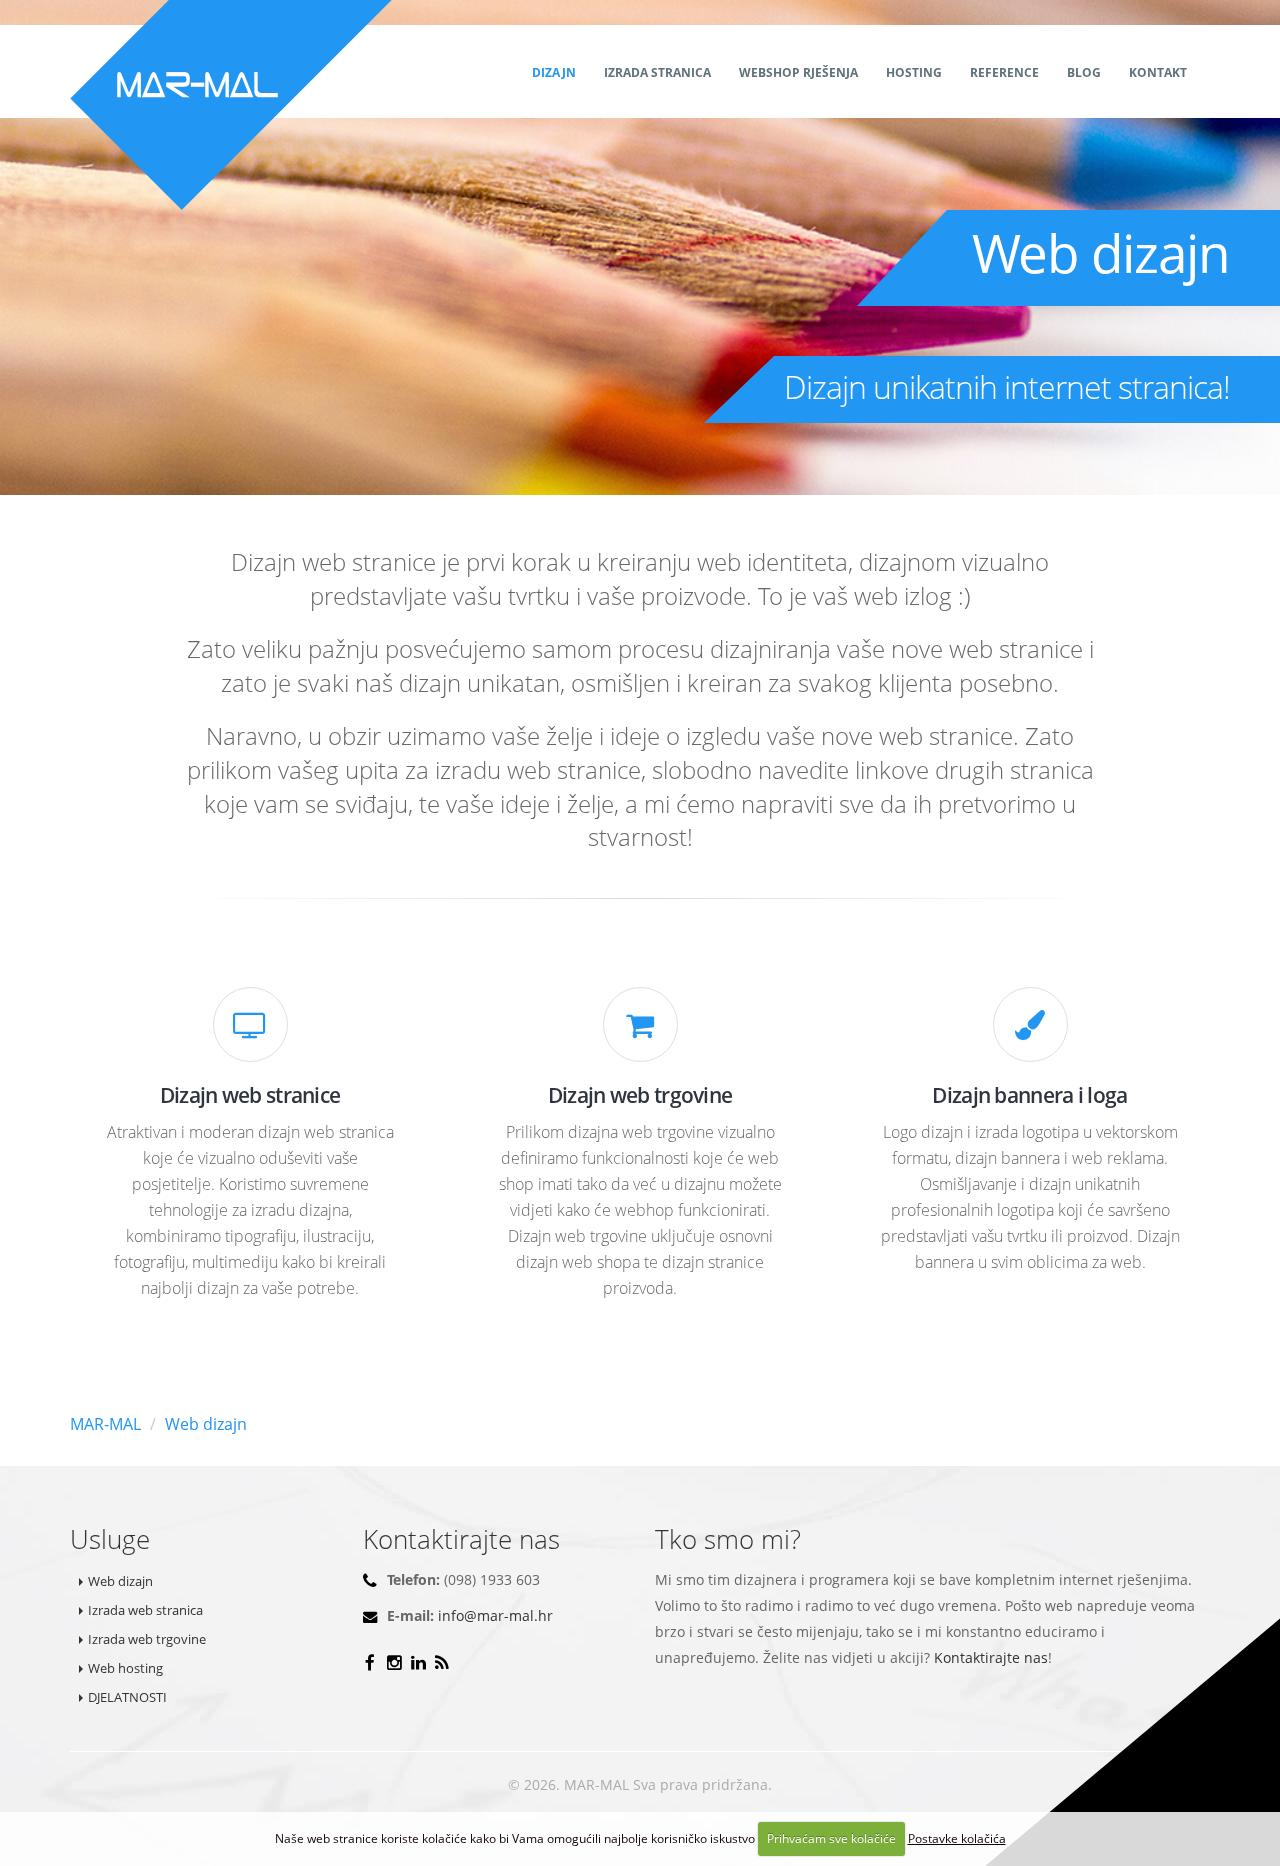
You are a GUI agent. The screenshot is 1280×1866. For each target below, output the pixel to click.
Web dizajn (206, 1424)
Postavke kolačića (957, 1838)
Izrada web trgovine (147, 1639)
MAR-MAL (105, 1424)
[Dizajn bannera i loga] (1030, 1030)
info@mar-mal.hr (495, 1615)
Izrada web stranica (145, 1610)
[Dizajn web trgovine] (640, 1030)
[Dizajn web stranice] (250, 1030)
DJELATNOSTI (127, 1697)
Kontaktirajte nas (991, 1657)
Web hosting (125, 1668)
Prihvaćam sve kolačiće (831, 1838)
